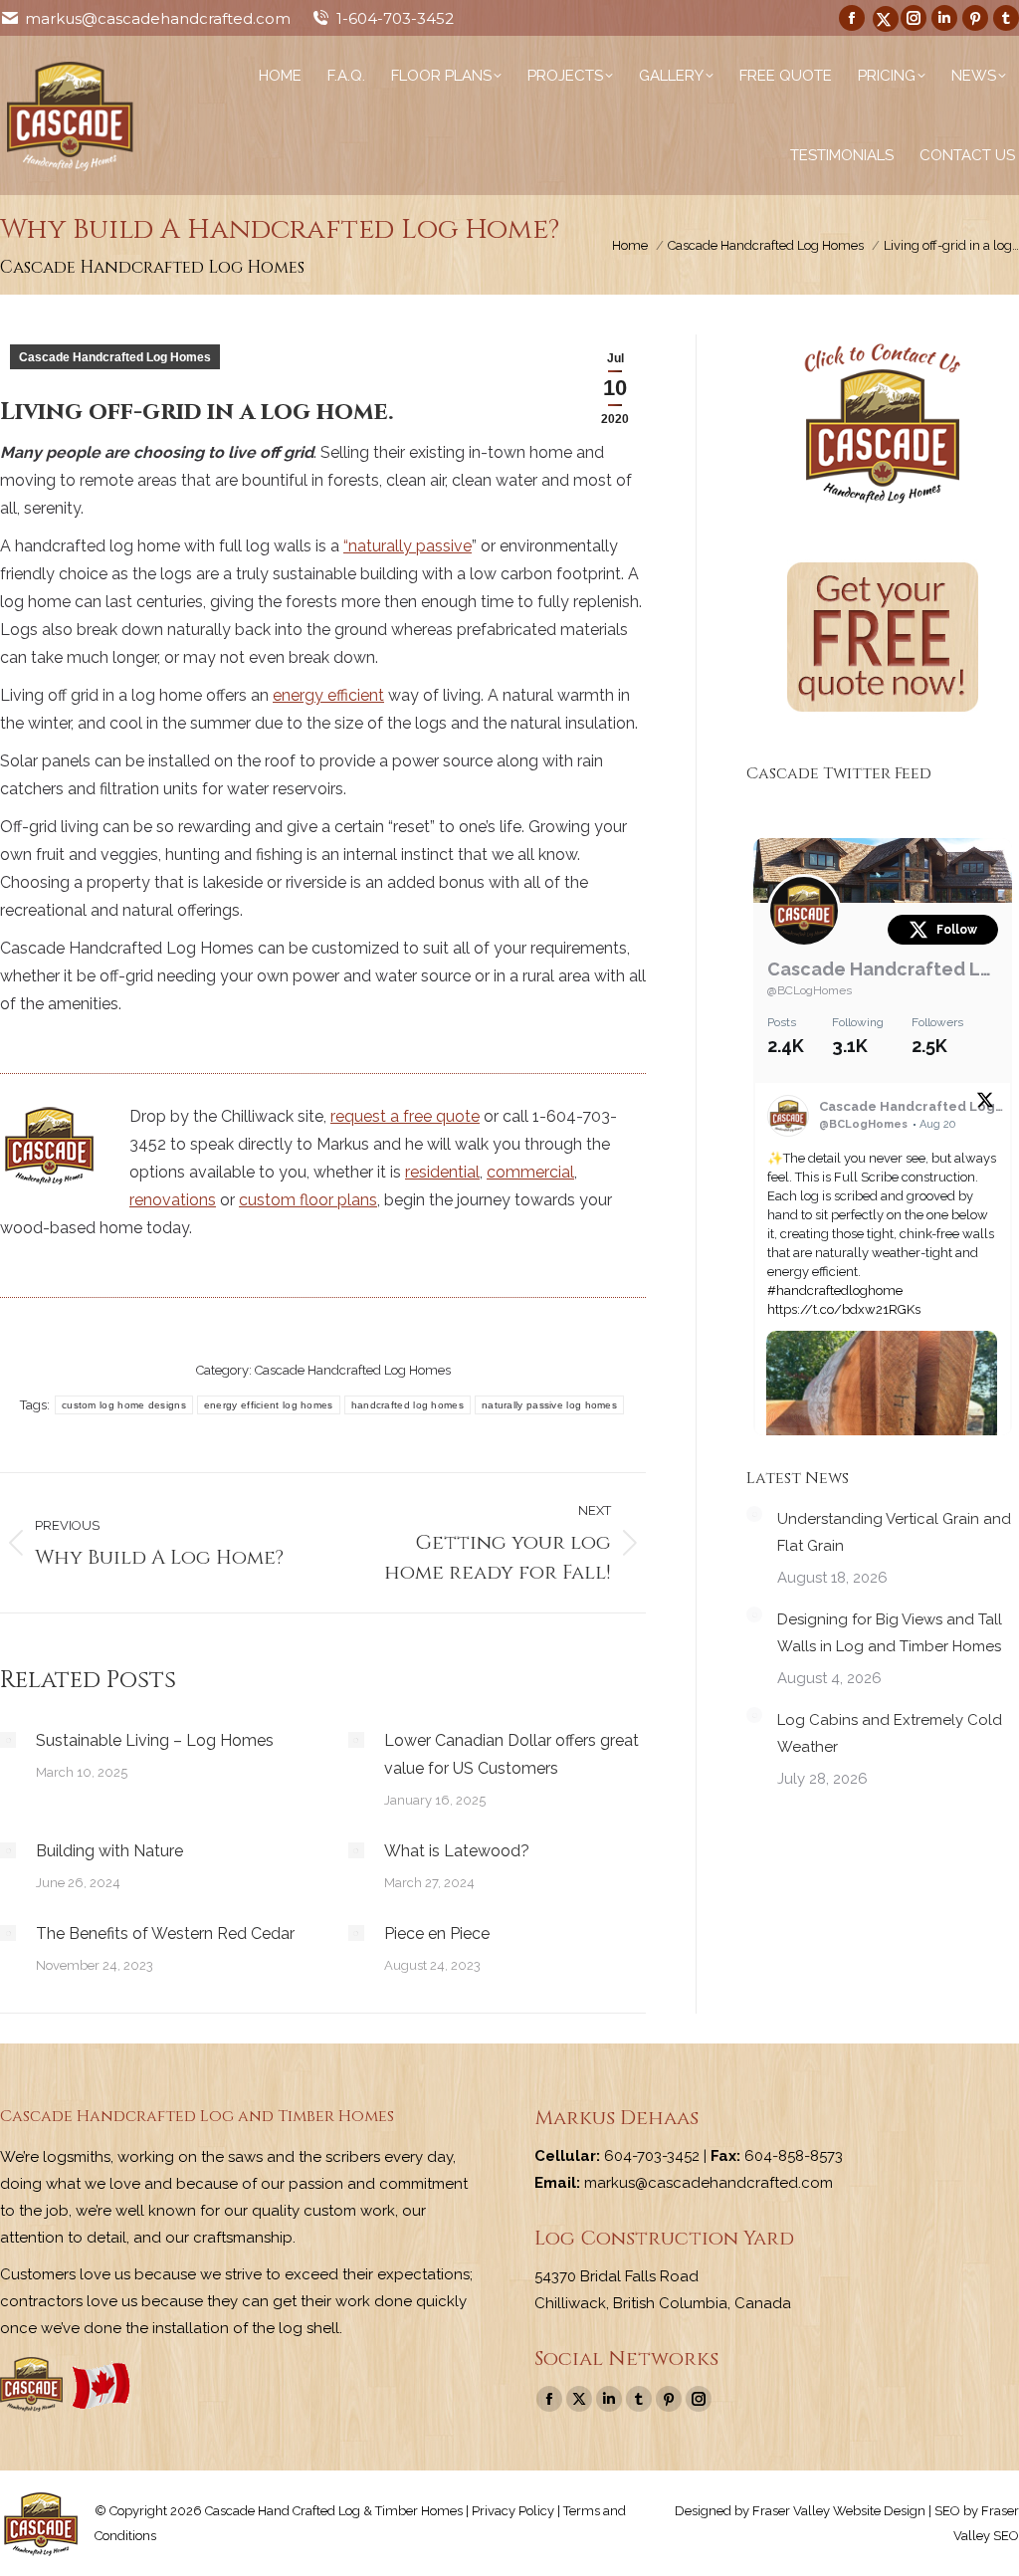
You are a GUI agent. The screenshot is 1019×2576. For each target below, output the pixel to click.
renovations (173, 1200)
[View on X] (985, 1104)
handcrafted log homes (408, 1405)
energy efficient (328, 695)
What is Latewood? (457, 1851)
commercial (530, 1172)
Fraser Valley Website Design (839, 2511)
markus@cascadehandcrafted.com (158, 18)
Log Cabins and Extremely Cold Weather (890, 1733)
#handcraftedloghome (835, 1290)
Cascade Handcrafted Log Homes (115, 357)
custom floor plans (308, 1200)
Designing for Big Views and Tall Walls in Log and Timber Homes (890, 1633)
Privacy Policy (513, 2511)
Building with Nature (109, 1851)
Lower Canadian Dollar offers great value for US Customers (511, 1754)
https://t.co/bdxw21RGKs (844, 1309)
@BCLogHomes (810, 990)
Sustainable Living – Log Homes (155, 1740)
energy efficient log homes (269, 1405)
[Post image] (8, 1740)
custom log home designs (124, 1405)
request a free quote (405, 1116)
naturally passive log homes (549, 1405)
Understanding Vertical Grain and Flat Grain (894, 1532)
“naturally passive (408, 546)
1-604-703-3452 (395, 18)
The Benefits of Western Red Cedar (165, 1933)
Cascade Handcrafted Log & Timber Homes (883, 969)
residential (442, 1172)
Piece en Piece (437, 1933)
